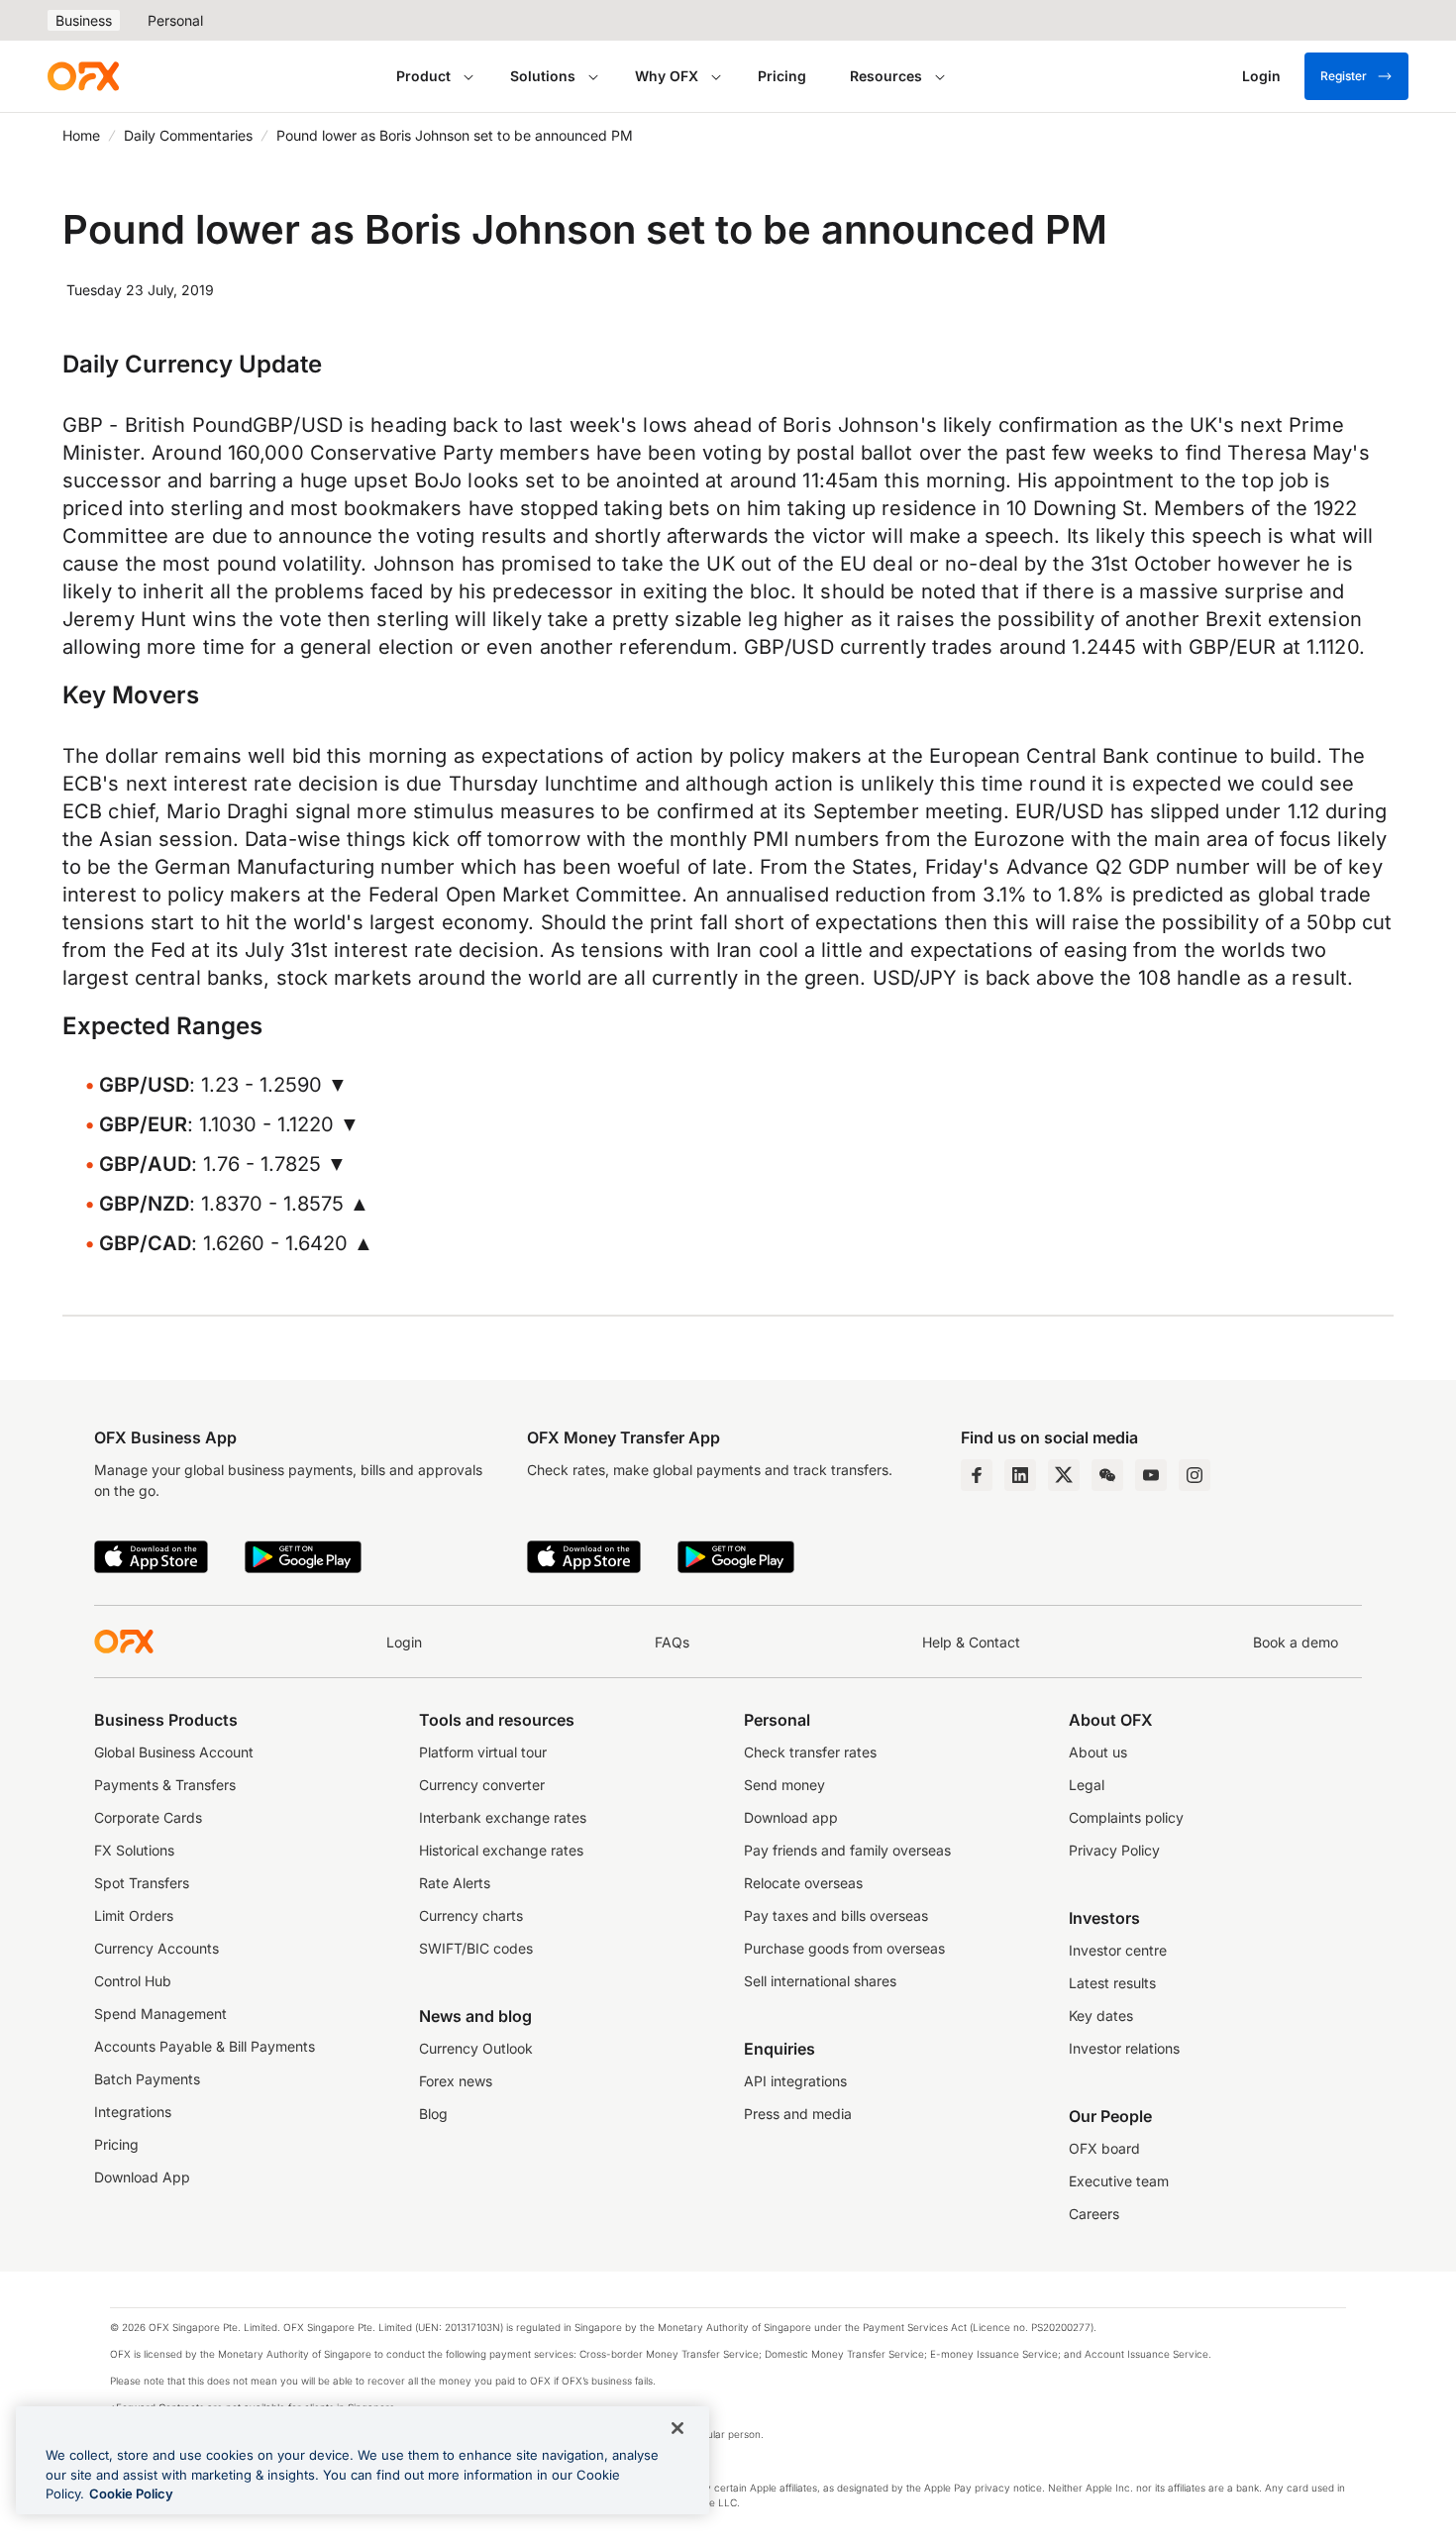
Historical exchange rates (501, 1850)
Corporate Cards (148, 1817)
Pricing (782, 76)
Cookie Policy (131, 2493)
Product (423, 76)
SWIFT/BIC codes (476, 1948)
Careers (1094, 2214)
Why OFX (667, 76)
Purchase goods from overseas (844, 1948)
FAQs (672, 1642)
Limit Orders (134, 1915)
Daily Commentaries (188, 135)
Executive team (1119, 2181)
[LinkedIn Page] (1020, 1475)
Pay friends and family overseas (847, 1850)
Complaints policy (1126, 1817)
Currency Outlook (476, 2048)
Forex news (456, 2081)
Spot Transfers (142, 1883)
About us (1098, 1752)
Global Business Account (174, 1752)
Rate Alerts (455, 1883)
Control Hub (133, 1981)
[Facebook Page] (977, 1475)
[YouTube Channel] (1151, 1475)
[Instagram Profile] (1195, 1475)
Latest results (1112, 1983)
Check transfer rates (810, 1752)
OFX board (1104, 2148)
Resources (886, 76)
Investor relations (1124, 2048)
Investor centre (1118, 1950)
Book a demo (1296, 1642)
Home (81, 135)
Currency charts (471, 1915)
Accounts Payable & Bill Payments (205, 2046)
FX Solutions (134, 1850)
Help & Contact (971, 1642)
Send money (784, 1785)
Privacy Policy (1114, 1850)
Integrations (133, 2112)
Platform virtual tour (483, 1752)
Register (1344, 76)
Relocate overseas (803, 1883)
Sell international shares (820, 1981)
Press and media (798, 2114)
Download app (791, 1817)
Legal (1087, 1785)
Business (84, 20)
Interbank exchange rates (503, 1817)
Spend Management (160, 2014)
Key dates (1101, 2016)
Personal (175, 20)
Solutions (543, 76)
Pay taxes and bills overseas (836, 1915)
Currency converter (482, 1785)
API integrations (795, 2081)
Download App (142, 2177)
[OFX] (83, 76)
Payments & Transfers (165, 1785)
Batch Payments (147, 2079)
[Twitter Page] (1064, 1475)
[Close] (677, 2428)
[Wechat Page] (1107, 1475)
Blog (433, 2114)
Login (404, 1642)
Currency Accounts (156, 1948)
